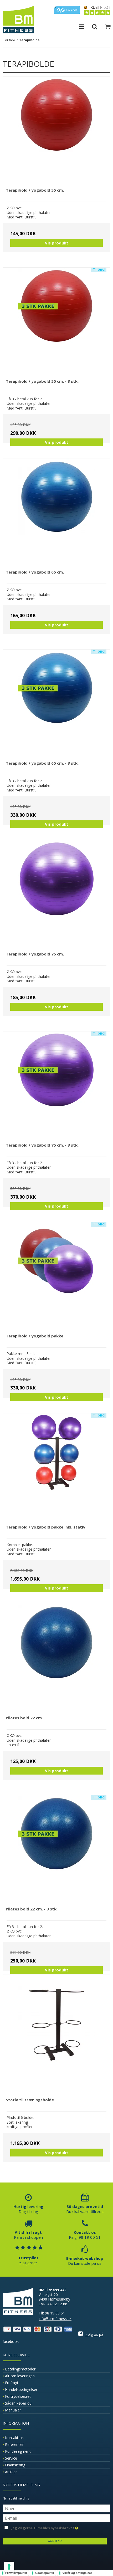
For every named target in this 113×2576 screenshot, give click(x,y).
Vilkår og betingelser (77, 2573)
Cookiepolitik (45, 2573)
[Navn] (56, 2508)
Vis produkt (57, 243)
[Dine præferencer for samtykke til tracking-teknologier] (9, 2567)
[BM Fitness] (18, 19)
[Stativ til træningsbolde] (56, 2040)
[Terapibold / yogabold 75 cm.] (56, 894)
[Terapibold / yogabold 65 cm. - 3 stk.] (56, 703)
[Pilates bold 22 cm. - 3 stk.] (56, 1849)
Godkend (55, 2541)
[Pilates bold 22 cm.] (56, 1658)
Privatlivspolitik (16, 2573)
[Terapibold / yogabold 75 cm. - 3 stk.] (56, 1085)
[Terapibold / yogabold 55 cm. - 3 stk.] (56, 321)
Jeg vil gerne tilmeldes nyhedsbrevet (43, 2527)
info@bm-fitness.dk (55, 2319)
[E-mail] (56, 2518)
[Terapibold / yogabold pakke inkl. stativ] (56, 1467)
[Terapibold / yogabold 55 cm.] (56, 130)
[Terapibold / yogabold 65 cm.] (56, 512)
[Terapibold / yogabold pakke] (56, 1276)
